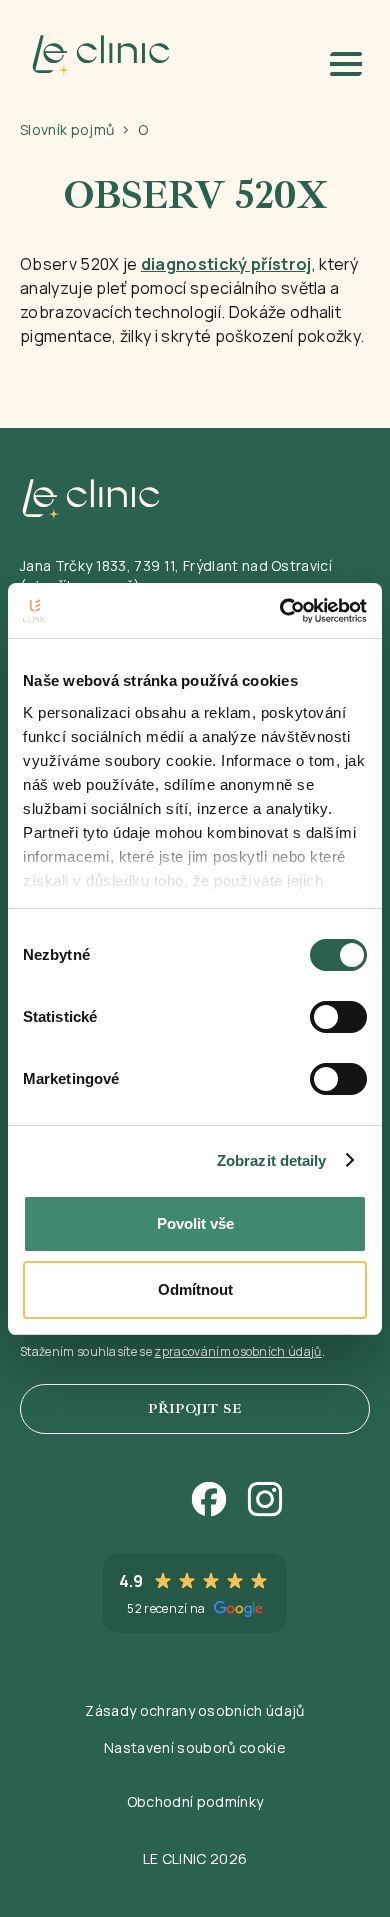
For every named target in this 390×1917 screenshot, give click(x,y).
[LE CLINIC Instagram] (267, 1501)
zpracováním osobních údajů (237, 1351)
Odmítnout (195, 1289)
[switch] (338, 1017)
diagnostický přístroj (226, 264)
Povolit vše (195, 1223)
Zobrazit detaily (272, 1160)
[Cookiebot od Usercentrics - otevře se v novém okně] (280, 611)
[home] (96, 56)
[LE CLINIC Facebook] (211, 1501)
